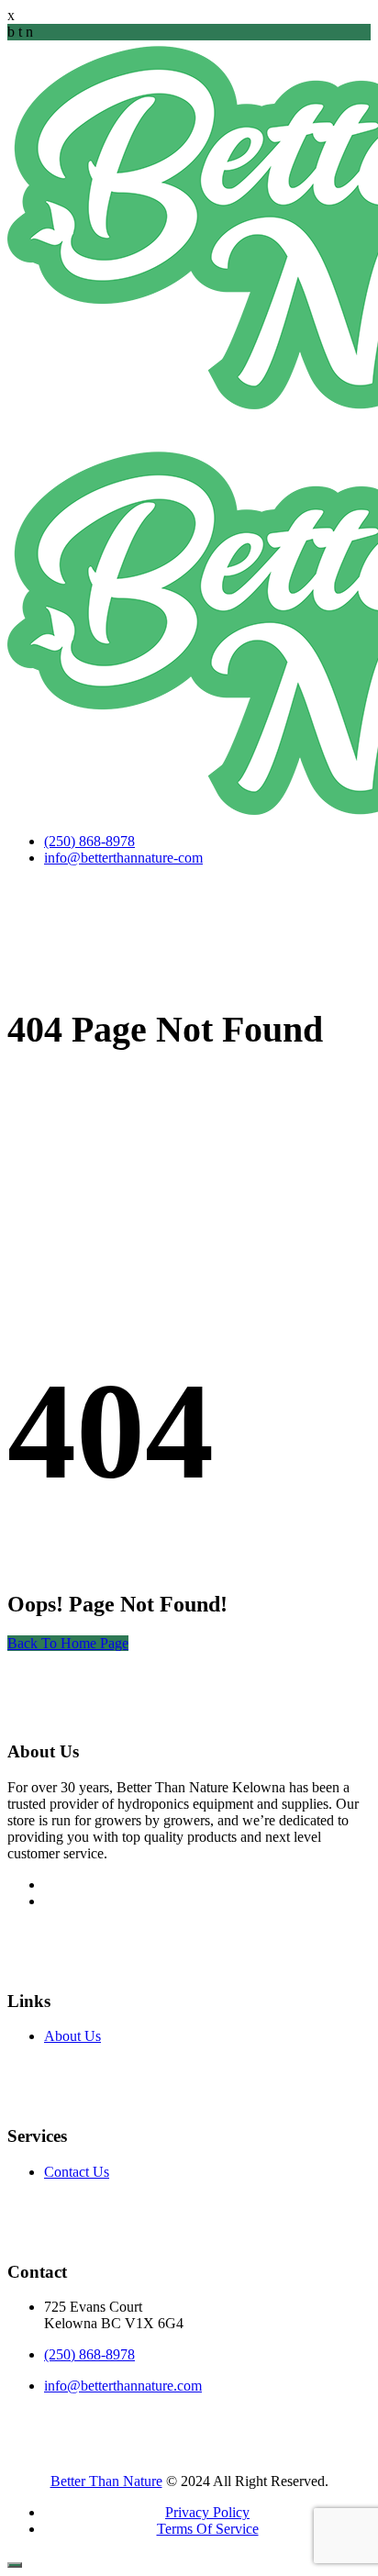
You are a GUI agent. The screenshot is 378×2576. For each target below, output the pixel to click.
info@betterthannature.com (123, 2386)
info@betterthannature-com (123, 858)
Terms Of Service (208, 2529)
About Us (72, 2036)
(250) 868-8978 (89, 841)
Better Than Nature (106, 2481)
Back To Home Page (68, 1643)
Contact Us (77, 2172)
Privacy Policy (207, 2512)
